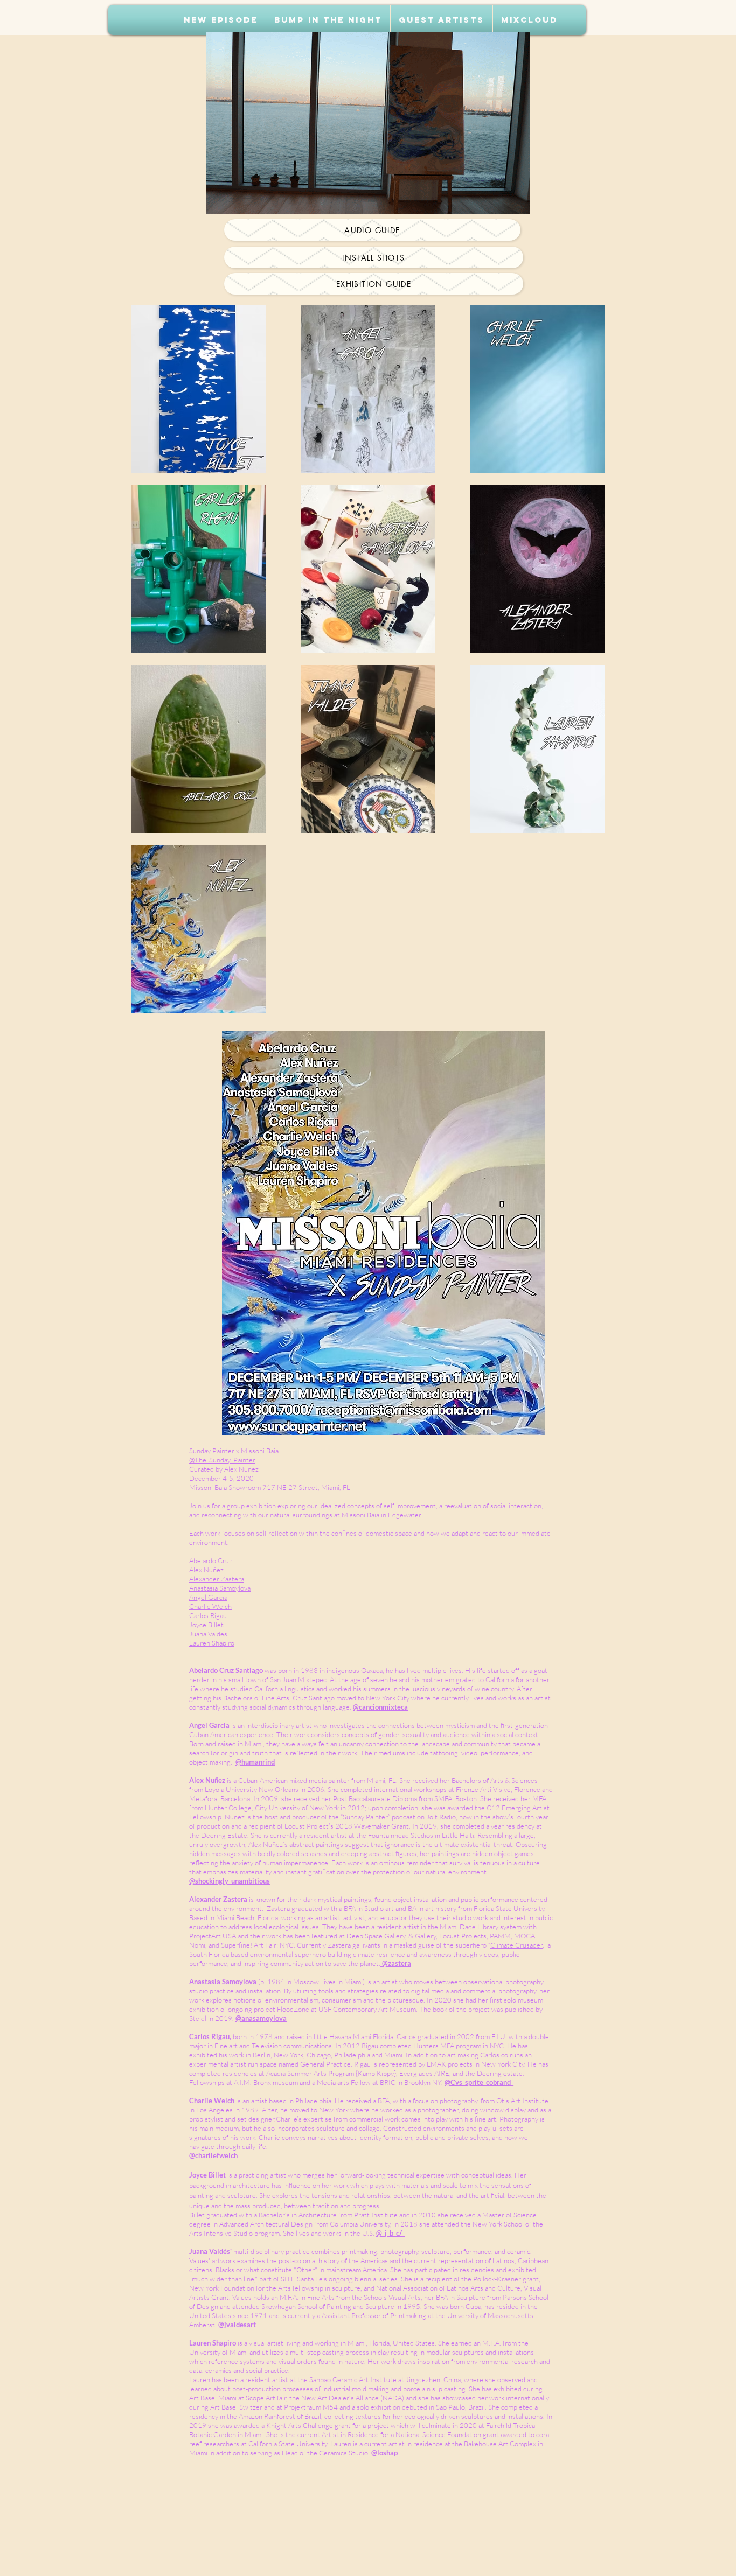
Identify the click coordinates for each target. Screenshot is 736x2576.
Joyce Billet (206, 1625)
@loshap (384, 2453)
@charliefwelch (213, 2155)
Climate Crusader (516, 1945)
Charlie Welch (210, 1606)
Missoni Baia (260, 1451)
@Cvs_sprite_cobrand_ (479, 2082)
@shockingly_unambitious (230, 1881)
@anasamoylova (261, 2018)
